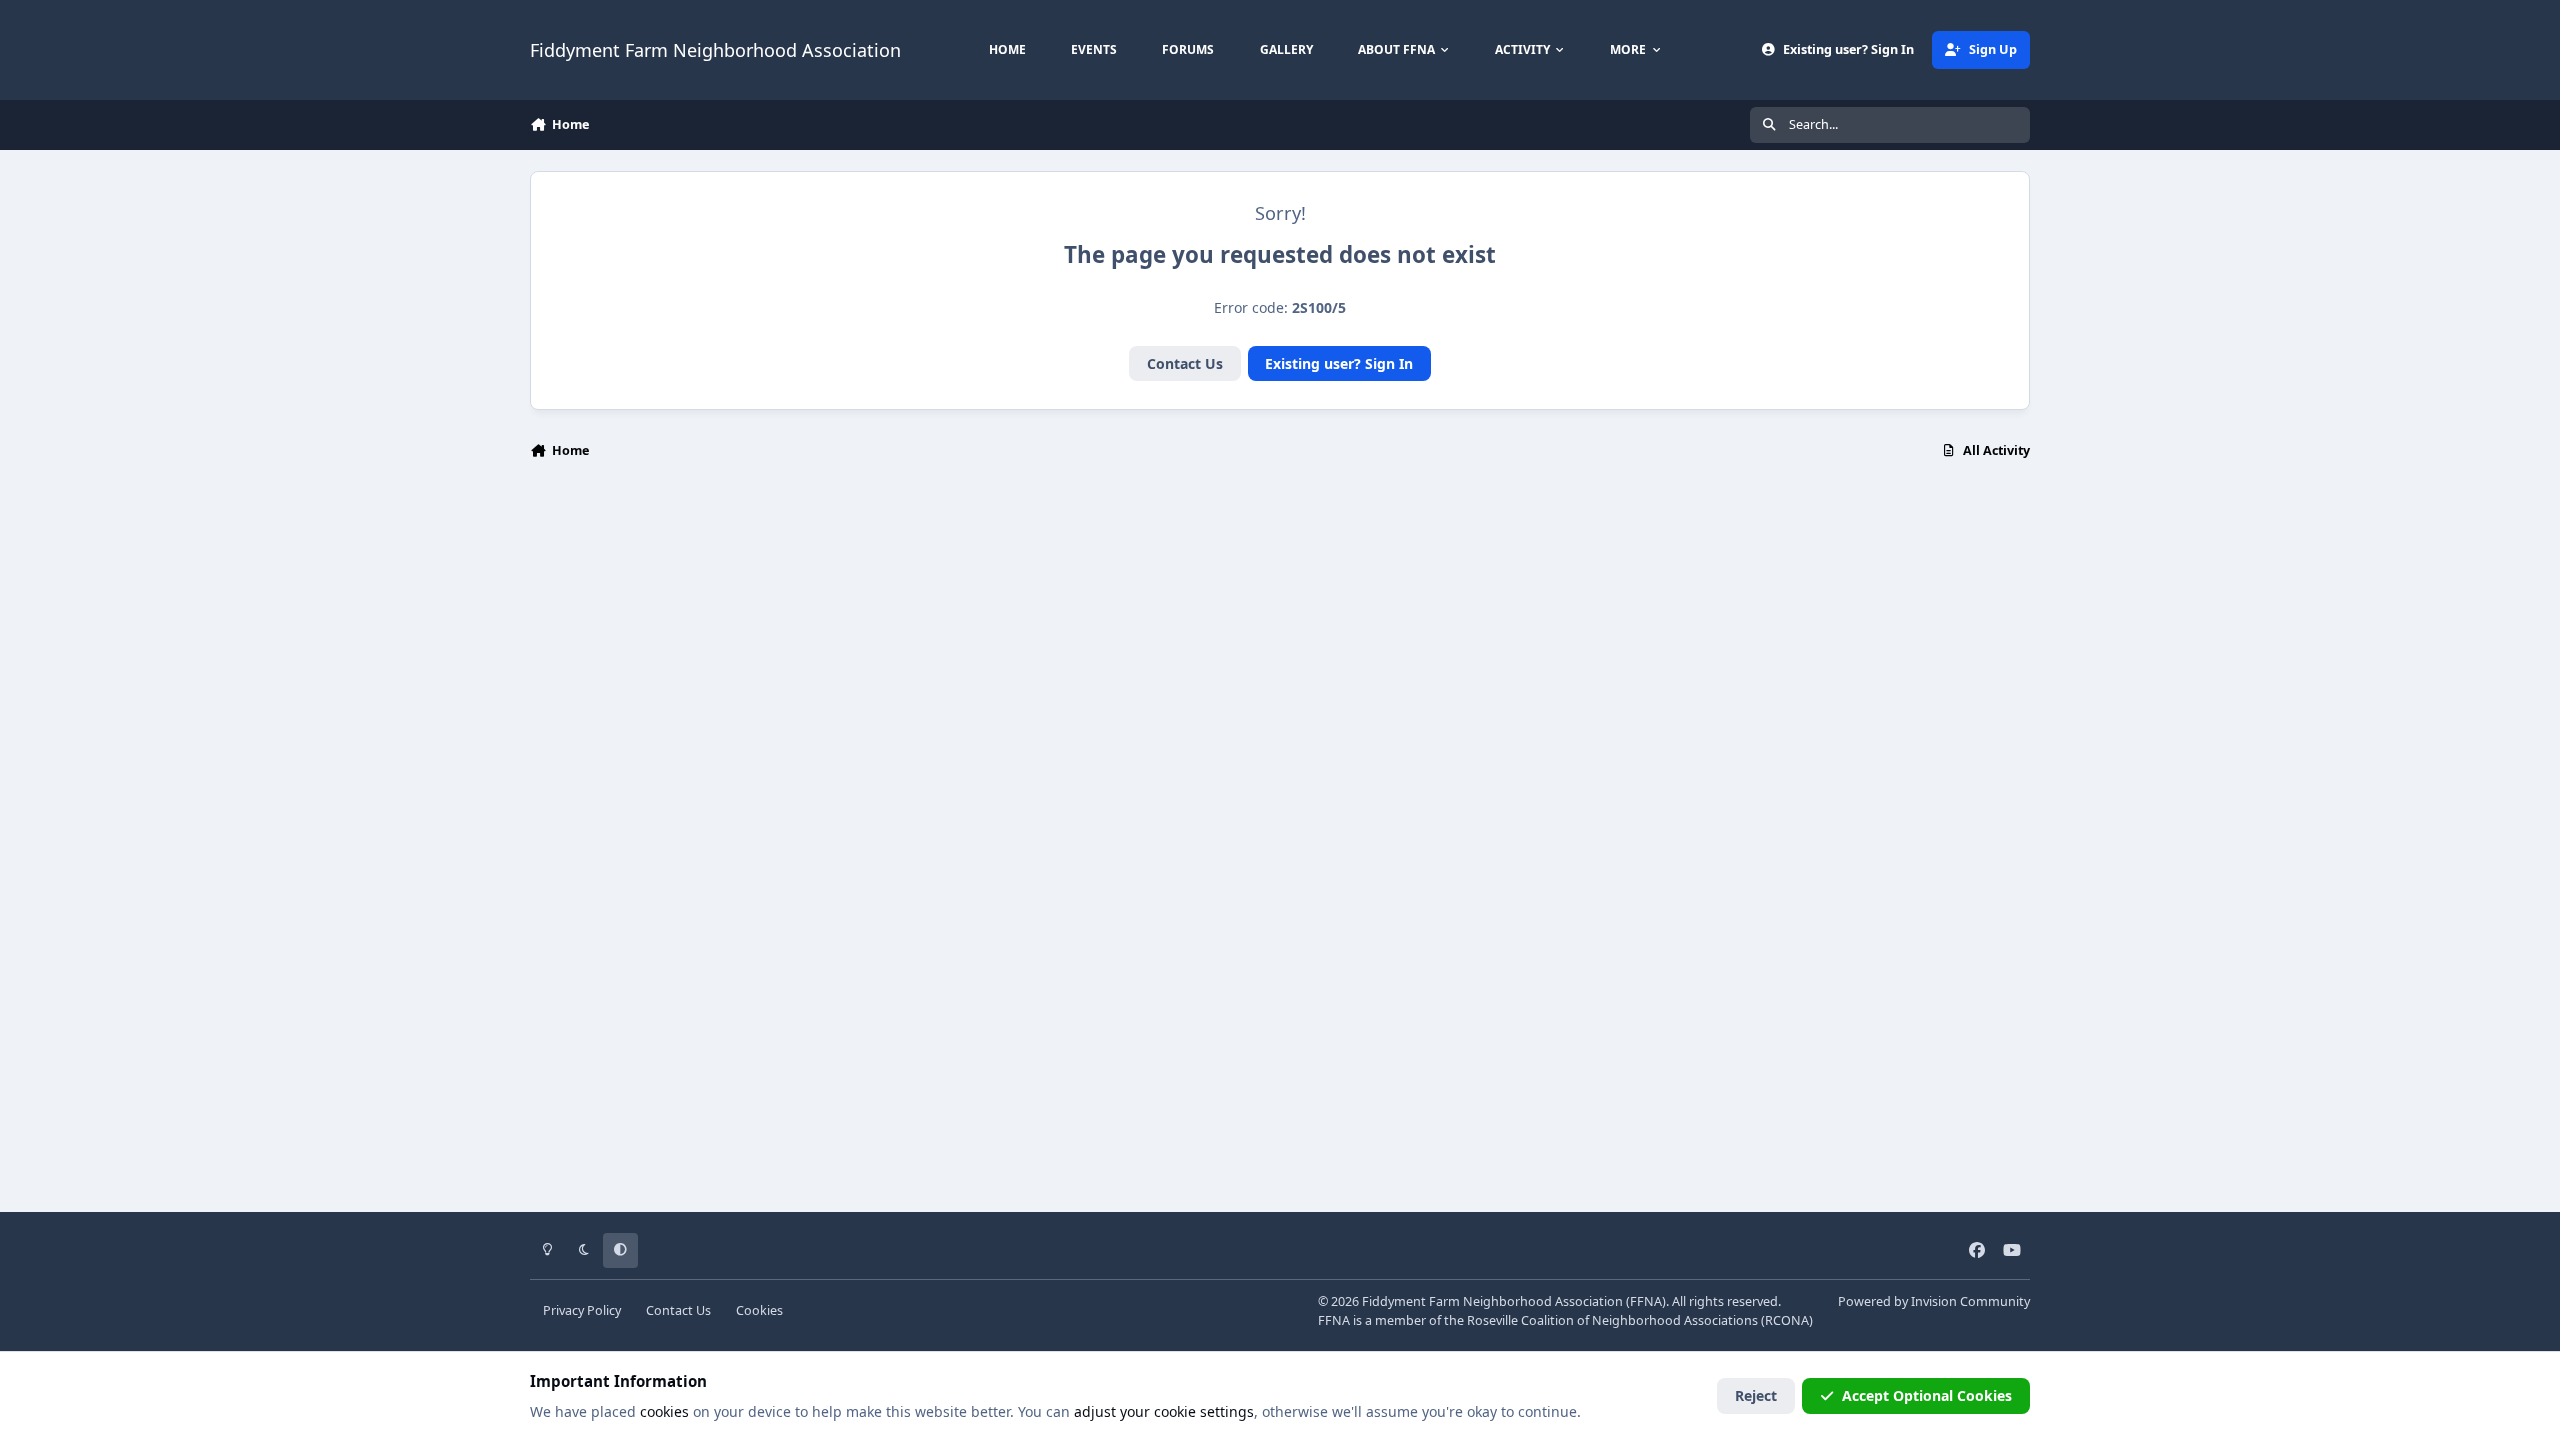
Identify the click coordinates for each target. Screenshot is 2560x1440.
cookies (664, 1411)
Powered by (1934, 1301)
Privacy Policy (582, 1310)
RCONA (1787, 1320)
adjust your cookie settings (1164, 1411)
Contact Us (1185, 363)
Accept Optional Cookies (1927, 1395)
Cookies (759, 1310)
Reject (1756, 1395)
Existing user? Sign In (1339, 363)
